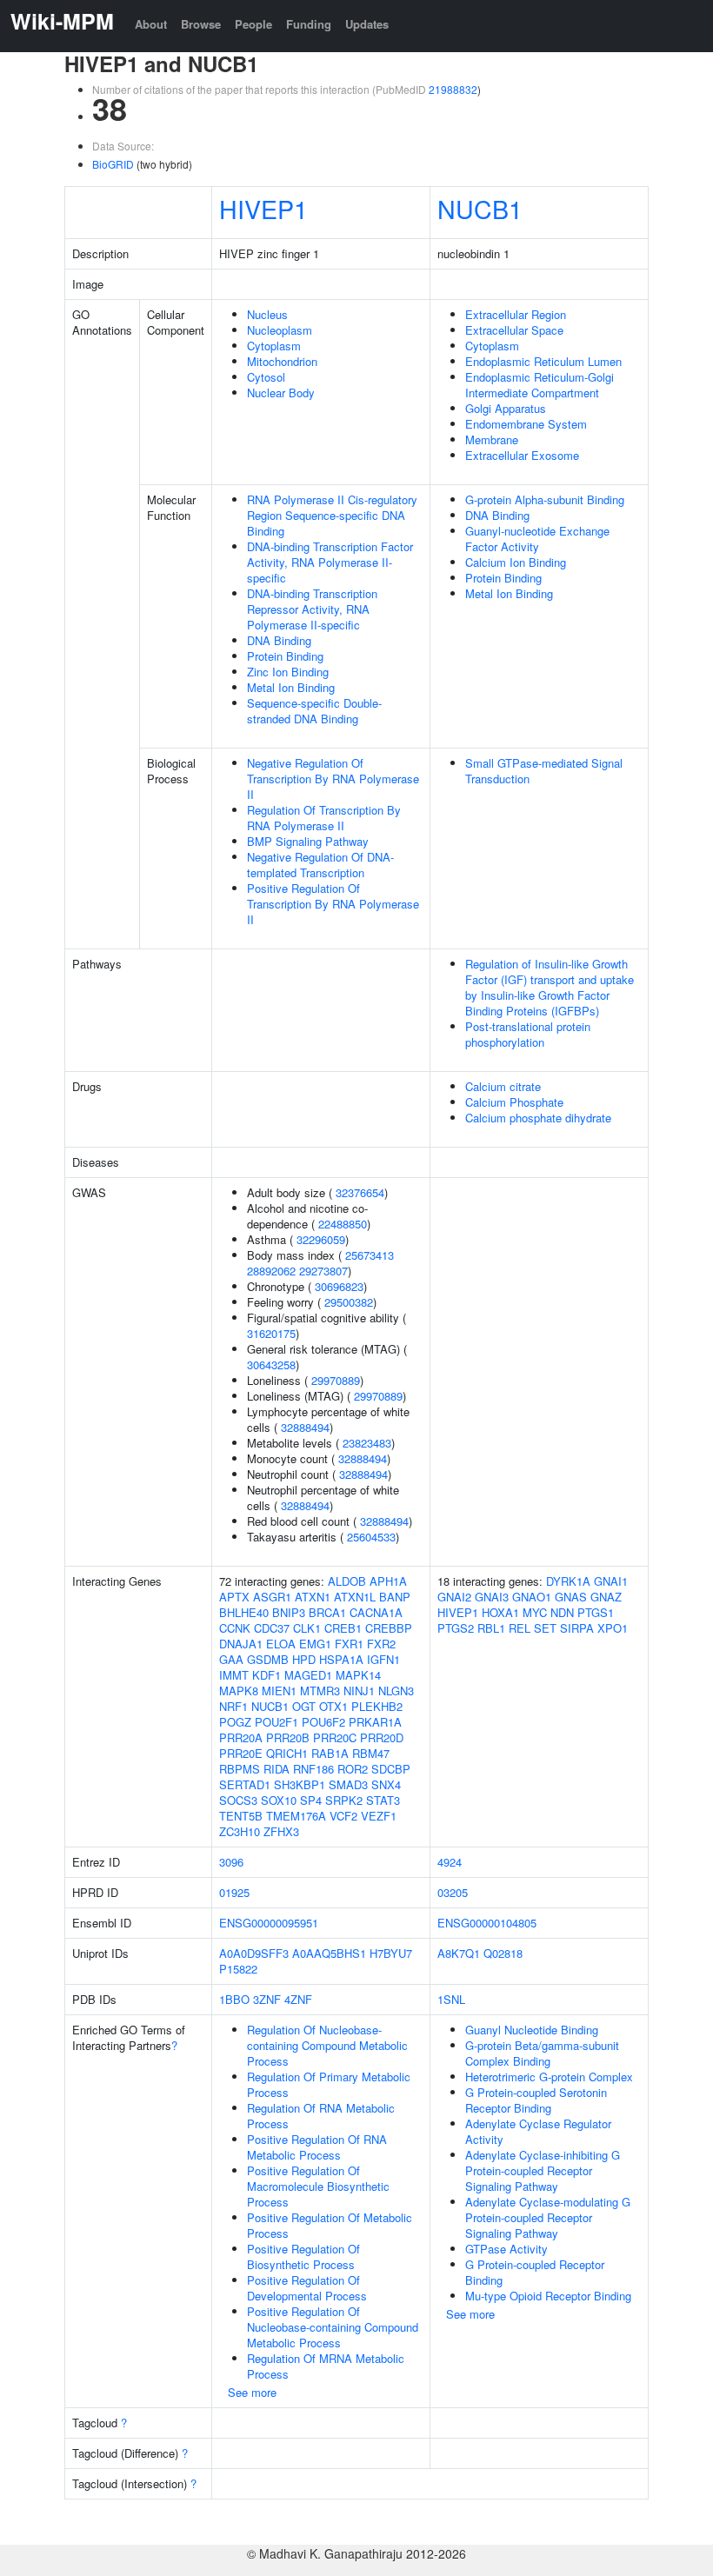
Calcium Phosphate (514, 1102)
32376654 (360, 1192)
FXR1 (349, 1644)
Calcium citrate (503, 1086)
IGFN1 (383, 1659)
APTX (234, 1597)
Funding (309, 24)
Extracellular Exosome (522, 455)
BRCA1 (327, 1612)
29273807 (323, 1271)
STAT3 (383, 1800)
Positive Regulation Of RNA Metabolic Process (317, 2147)
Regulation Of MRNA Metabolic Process (326, 2366)
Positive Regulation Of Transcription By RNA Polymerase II (333, 904)
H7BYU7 (391, 1953)
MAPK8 (239, 1691)
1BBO (234, 1999)
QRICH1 (287, 1753)
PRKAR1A (375, 1722)
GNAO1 (532, 1597)
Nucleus (267, 314)
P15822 (238, 1969)
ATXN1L (355, 1597)
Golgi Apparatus (506, 408)
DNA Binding (279, 640)
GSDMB (268, 1659)
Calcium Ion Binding (516, 562)
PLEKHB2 (377, 1706)
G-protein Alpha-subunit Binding (545, 499)
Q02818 (503, 1953)
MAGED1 (308, 1675)
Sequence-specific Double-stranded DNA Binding (314, 711)
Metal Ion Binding (291, 687)
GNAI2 (454, 1597)
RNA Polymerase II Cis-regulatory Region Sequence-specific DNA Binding (332, 515)
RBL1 (491, 1628)
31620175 (271, 1333)
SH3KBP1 (300, 1784)
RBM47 (371, 1753)
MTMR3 (320, 1691)
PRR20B (288, 1737)
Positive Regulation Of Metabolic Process (330, 2225)
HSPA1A (341, 1659)
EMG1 (315, 1644)
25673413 (370, 1255)
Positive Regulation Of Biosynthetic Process (303, 2256)
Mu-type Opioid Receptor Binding (548, 2296)
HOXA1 (500, 1612)
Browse (201, 24)
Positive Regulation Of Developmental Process (307, 2288)
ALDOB (347, 1581)
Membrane (492, 439)
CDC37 (272, 1628)
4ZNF (298, 1999)
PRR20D (382, 1737)
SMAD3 (348, 1784)
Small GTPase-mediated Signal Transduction (544, 771)
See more (252, 2392)
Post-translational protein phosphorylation (528, 1034)
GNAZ (606, 1597)
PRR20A (241, 1737)
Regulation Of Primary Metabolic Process (329, 2084)
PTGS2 (456, 1628)
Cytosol (266, 377)
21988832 (453, 89)
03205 (453, 1892)
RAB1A (330, 1753)
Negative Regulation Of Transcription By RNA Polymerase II (333, 779)
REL (520, 1628)
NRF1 (233, 1706)
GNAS (571, 1597)
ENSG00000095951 (269, 1923)
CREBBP (389, 1628)
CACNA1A (376, 1612)
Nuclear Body (281, 393)
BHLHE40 (244, 1612)
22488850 (343, 1224)
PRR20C (335, 1737)
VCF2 (343, 1816)
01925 (234, 1892)
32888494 (305, 1427)
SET (545, 1628)
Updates (367, 24)
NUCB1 (480, 208)
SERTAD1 (245, 1784)
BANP (395, 1597)
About (151, 24)
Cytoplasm (274, 346)
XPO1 (613, 1628)
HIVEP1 (263, 208)
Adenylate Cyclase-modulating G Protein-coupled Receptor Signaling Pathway (548, 2217)
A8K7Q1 (459, 1953)
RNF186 (313, 1769)
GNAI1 (611, 1581)
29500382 (349, 1302)
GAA (231, 1659)
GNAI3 (492, 1597)
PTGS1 (596, 1612)
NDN (562, 1612)
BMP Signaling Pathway (308, 841)
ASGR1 (272, 1597)
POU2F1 (277, 1722)
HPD (304, 1659)
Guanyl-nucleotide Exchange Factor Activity (537, 539)
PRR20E (241, 1753)
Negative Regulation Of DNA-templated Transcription (320, 865)
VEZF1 (379, 1816)
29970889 (336, 1380)
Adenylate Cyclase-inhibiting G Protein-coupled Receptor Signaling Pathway (543, 2170)
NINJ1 (359, 1691)
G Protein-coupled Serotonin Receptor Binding (536, 2100)
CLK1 (307, 1628)
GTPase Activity (506, 2249)
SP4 (311, 1800)
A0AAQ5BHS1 (329, 1953)
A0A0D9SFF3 (254, 1953)
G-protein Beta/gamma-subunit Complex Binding (542, 2053)
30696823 (339, 1286)
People (253, 24)
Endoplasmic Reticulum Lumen (543, 361)
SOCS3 (238, 1800)
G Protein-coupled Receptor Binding (535, 2272)
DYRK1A (568, 1581)
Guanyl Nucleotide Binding (532, 2030)
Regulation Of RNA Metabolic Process (321, 2116)
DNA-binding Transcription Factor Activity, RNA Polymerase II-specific (330, 562)
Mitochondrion (282, 361)
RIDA (277, 1769)
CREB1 (343, 1628)
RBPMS (240, 1769)
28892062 (271, 1271)
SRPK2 (344, 1800)
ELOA (281, 1644)
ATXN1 (313, 1597)
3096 (231, 1862)
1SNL (451, 1999)
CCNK (235, 1628)
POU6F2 (323, 1722)
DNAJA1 (241, 1644)
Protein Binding (285, 656)
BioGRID (113, 164)
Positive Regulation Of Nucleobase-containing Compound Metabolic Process (333, 2327)
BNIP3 (289, 1612)
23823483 (367, 1443)
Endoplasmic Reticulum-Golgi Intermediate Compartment (540, 385)
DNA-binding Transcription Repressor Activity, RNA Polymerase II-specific (312, 609)
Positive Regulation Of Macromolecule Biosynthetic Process (318, 2186)
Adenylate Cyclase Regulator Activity (538, 2131)
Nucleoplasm (280, 330)
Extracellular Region (516, 314)
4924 (450, 1862)
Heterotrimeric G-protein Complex (549, 2077)
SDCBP (391, 1769)
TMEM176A (296, 1816)
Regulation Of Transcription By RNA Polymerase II (324, 818)
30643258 (271, 1365)
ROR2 (353, 1769)
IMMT (234, 1675)
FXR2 (381, 1644)
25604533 (371, 1537)
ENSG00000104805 (487, 1923)
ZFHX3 (281, 1831)
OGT (304, 1706)
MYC (535, 1612)
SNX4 (386, 1784)
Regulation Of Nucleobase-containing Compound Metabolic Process (327, 2045)
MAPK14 (358, 1675)
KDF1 (267, 1675)
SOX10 (279, 1800)
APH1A (388, 1581)
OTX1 (333, 1706)
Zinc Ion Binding (288, 672)
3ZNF (267, 1999)
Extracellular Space (514, 330)
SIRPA (577, 1628)
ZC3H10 (240, 1831)
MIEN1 (279, 1691)
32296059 (321, 1239)
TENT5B (241, 1816)
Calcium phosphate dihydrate (538, 1118)
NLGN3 (396, 1691)
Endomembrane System (526, 424)
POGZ (235, 1722)
